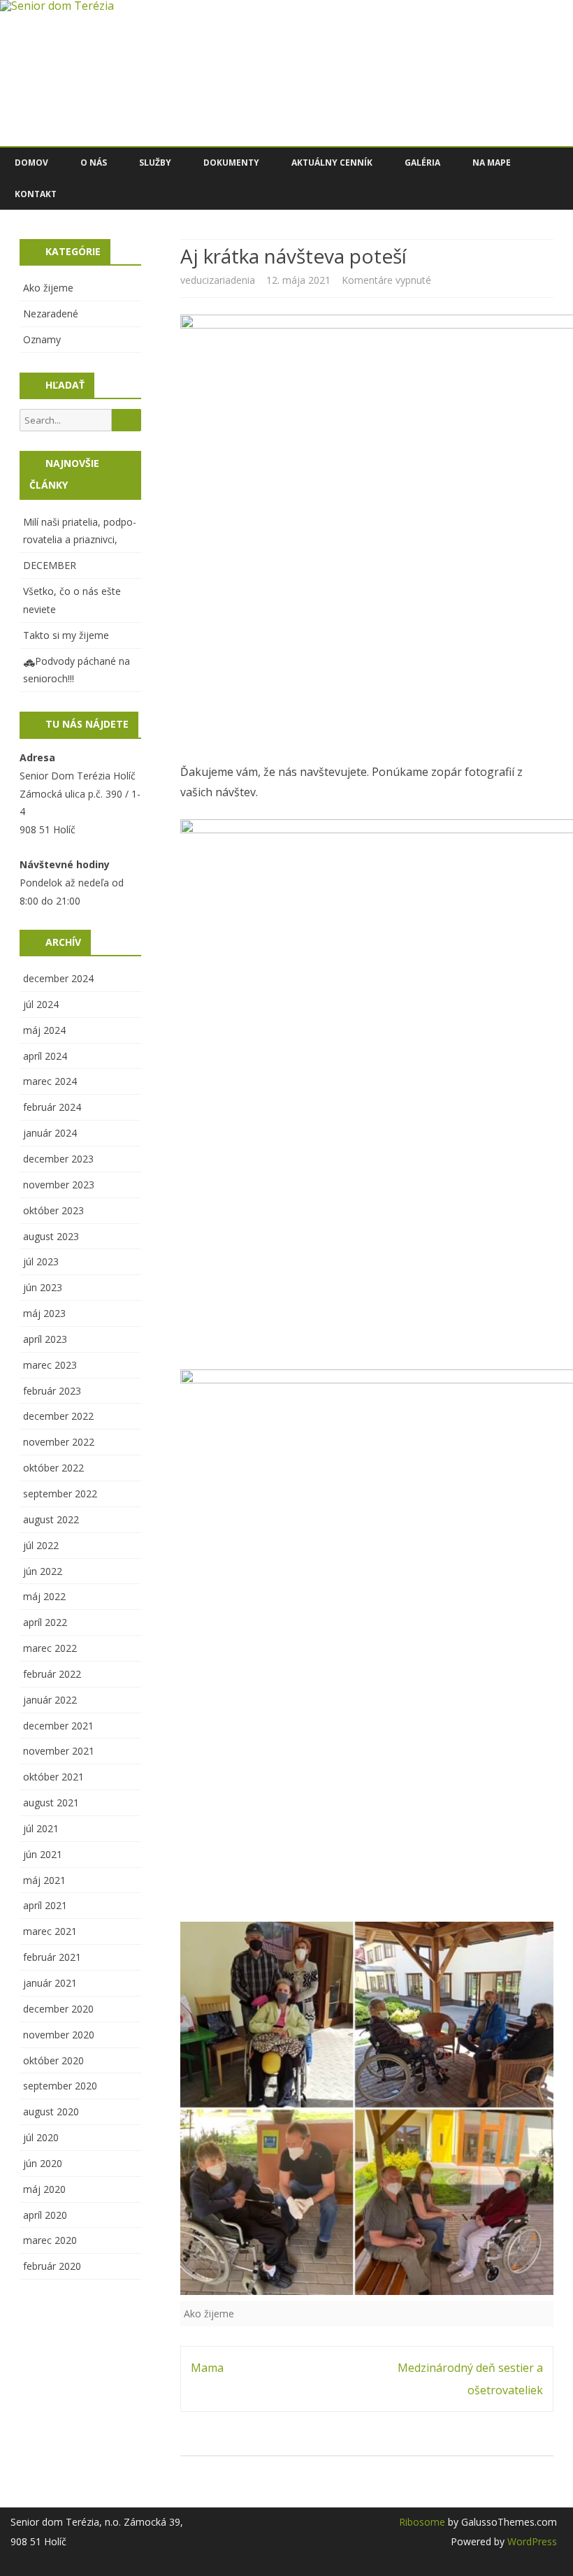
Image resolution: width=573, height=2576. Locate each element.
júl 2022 (41, 1545)
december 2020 (58, 2009)
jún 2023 (43, 1287)
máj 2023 (44, 1313)
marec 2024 (50, 1081)
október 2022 (53, 1468)
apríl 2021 (45, 1905)
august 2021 (51, 1803)
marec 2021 (50, 1931)
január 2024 (50, 1133)
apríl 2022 (45, 1622)
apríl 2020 (45, 2215)
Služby (155, 163)
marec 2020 (50, 2240)
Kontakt (36, 194)
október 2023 (53, 1210)
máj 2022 (44, 1596)
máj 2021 (44, 1880)
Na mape (492, 163)
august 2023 (51, 1236)
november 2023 (59, 1185)
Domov (31, 163)
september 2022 (60, 1494)
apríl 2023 (45, 1339)
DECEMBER (50, 565)
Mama (207, 2368)
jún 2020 (43, 2163)
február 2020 (52, 2266)
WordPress (531, 2541)
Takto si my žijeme (66, 635)
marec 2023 (50, 1365)
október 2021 (53, 1777)
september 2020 (60, 2086)
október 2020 (53, 2060)
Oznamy (42, 339)
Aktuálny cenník (332, 163)
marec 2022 (50, 1648)
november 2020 (59, 2035)
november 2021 (59, 1751)
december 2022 (58, 1416)
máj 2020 (44, 2189)
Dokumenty (231, 163)
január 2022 (50, 1700)
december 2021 (58, 1726)
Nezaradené (51, 314)
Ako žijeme (209, 2314)
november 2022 (59, 1442)
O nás (94, 163)
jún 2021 (43, 1854)
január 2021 (50, 1983)
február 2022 (52, 1674)
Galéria (422, 163)
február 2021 (52, 1957)
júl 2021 (41, 1828)
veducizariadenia (218, 280)
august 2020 (51, 2111)
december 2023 (58, 1159)
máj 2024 (44, 1030)
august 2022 (51, 1519)
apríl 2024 (45, 1056)
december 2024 (58, 978)
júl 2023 (41, 1261)
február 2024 (52, 1107)
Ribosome (422, 2522)
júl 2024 (41, 1004)
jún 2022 (43, 1571)
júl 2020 (41, 2137)
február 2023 (52, 1391)
